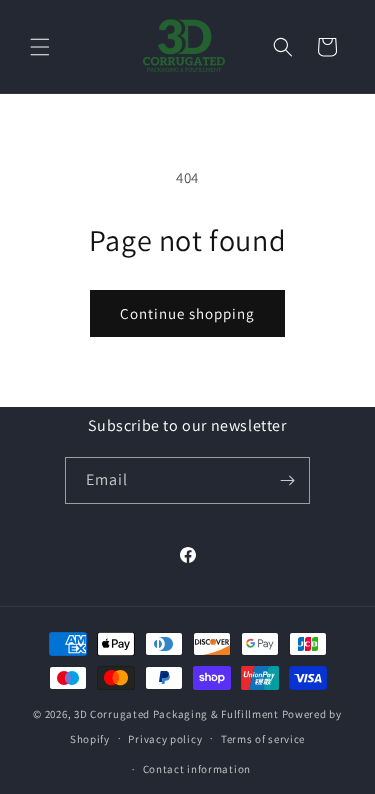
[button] (40, 47)
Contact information (197, 769)
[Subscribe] (287, 480)
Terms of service (263, 739)
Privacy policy (165, 739)
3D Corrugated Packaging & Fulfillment (176, 714)
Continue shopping (187, 313)
